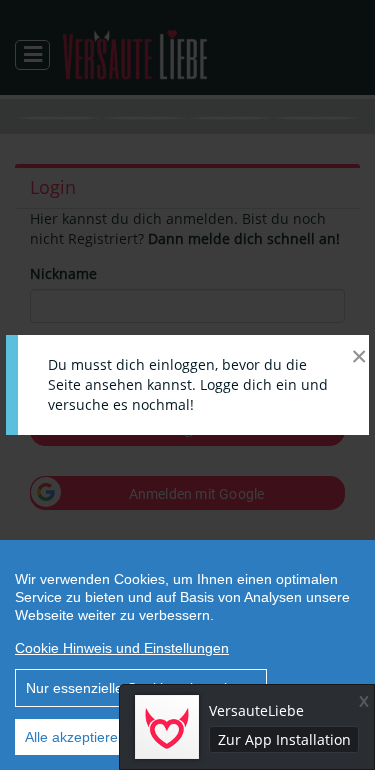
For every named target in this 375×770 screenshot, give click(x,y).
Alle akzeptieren (75, 737)
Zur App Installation (284, 739)
